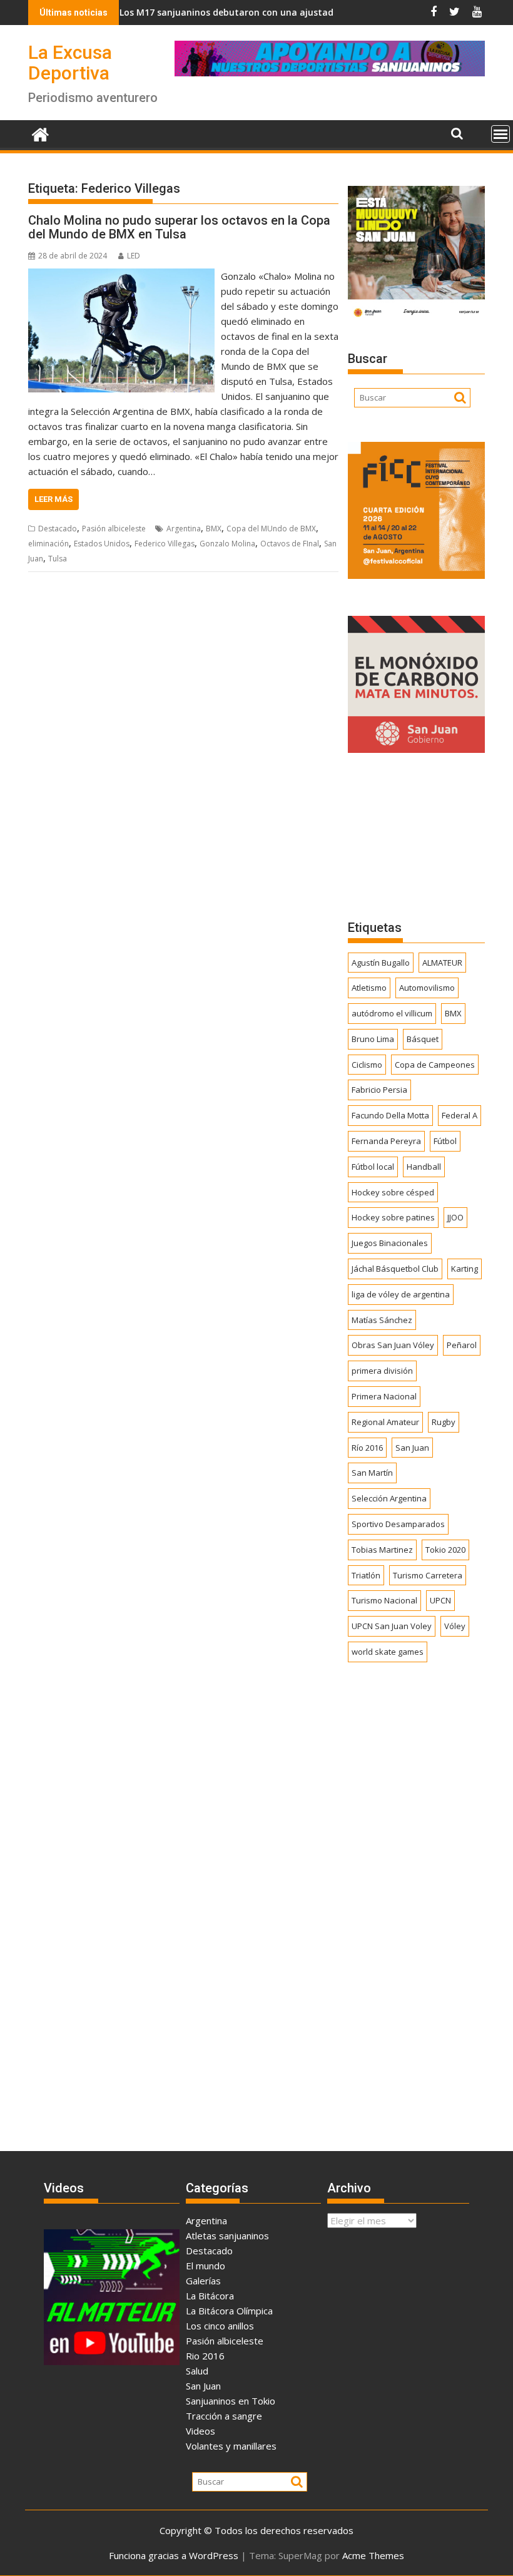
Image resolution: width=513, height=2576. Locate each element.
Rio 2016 (205, 2356)
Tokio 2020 (445, 1550)
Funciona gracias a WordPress (174, 2555)
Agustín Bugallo (381, 963)
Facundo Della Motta (390, 1115)
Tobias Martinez (382, 1550)
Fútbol (445, 1141)
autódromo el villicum (392, 1013)
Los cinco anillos (220, 2326)
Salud (197, 2371)
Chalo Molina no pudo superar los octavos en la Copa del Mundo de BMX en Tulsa (179, 227)
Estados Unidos (102, 544)
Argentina (184, 529)
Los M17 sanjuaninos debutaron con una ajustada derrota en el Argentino (239, 12)
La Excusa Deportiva (70, 63)
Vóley (455, 1626)
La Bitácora (210, 2296)
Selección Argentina (389, 1498)
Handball (424, 1167)
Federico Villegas (165, 544)
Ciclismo (367, 1065)
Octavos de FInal (290, 544)
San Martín (372, 1473)
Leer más (53, 499)
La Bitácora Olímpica (229, 2311)
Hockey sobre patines (393, 1217)
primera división (382, 1371)
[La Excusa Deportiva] (40, 133)
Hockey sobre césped (393, 1192)
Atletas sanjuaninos (227, 2236)
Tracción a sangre (224, 2416)
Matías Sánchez (382, 1320)
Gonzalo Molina (227, 544)
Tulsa (58, 559)
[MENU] (500, 134)
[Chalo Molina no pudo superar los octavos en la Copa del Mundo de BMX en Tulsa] (121, 276)
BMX (214, 529)
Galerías (203, 2281)
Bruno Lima (373, 1039)
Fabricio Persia (379, 1090)
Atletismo (369, 988)
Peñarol (462, 1345)
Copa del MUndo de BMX (271, 529)
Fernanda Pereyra (386, 1141)
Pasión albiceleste (114, 529)
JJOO (455, 1217)
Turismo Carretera (428, 1575)
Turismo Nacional (384, 1600)
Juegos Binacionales (390, 1243)
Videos (201, 2431)
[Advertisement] (416, 836)
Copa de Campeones (435, 1065)
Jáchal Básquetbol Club (395, 1269)
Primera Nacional (384, 1396)
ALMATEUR (442, 963)
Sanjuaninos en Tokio (231, 2401)
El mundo (206, 2266)
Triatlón (366, 1575)
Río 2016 (367, 1448)
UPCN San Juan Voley (392, 1626)
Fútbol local (373, 1167)
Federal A (460, 1115)
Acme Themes (373, 2555)
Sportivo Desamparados (398, 1524)
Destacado (58, 529)
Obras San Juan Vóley (393, 1345)
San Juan (412, 1448)
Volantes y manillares (231, 2446)
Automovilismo (427, 988)
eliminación (48, 544)
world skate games (388, 1652)
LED (134, 256)
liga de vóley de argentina (401, 1294)
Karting (465, 1269)
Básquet (423, 1039)
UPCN (440, 1600)
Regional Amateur (385, 1422)
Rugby (444, 1422)
